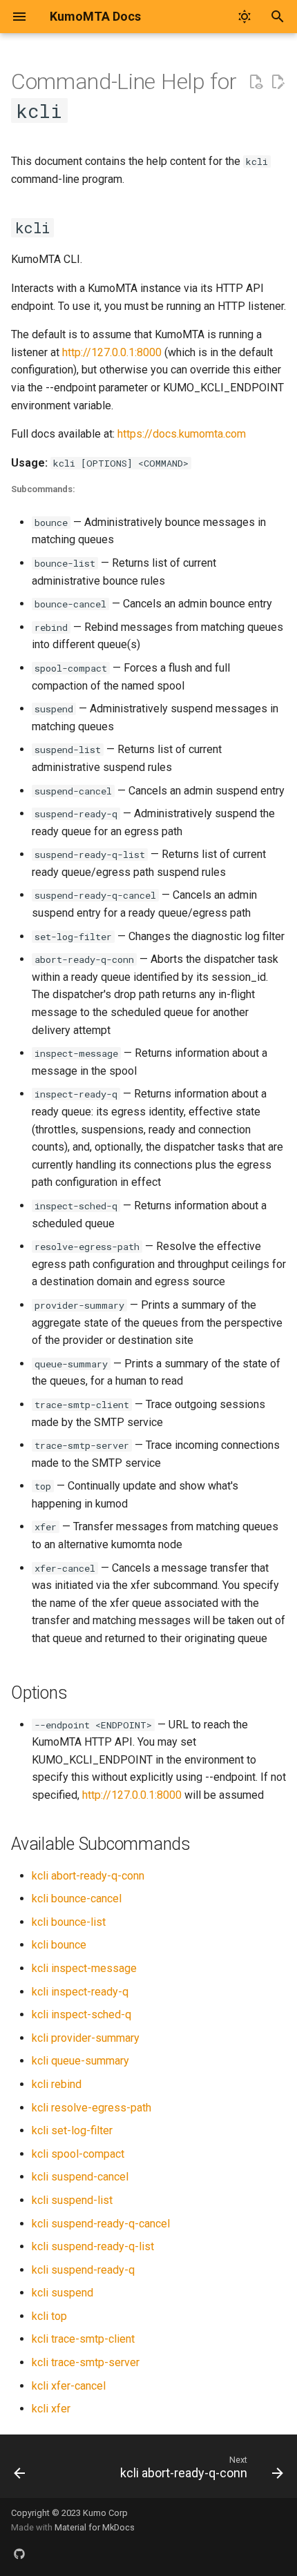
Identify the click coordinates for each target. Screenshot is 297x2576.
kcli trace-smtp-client (83, 2339)
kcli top (49, 2316)
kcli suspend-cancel (80, 2177)
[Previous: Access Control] (20, 2470)
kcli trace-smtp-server (86, 2362)
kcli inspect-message (84, 1968)
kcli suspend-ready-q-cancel (101, 2224)
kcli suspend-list (72, 2200)
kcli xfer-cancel (69, 2386)
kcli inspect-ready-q (80, 1992)
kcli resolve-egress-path (92, 2108)
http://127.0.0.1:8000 (112, 352)
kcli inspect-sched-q (82, 2014)
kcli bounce (59, 1945)
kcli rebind (57, 2084)
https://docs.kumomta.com (182, 434)
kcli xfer (51, 2409)
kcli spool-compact (78, 2154)
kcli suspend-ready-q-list (93, 2246)
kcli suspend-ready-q (83, 2270)
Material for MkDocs (95, 2527)
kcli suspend (63, 2293)
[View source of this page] (256, 82)
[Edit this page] (278, 82)
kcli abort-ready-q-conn (88, 1876)
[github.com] (19, 2554)
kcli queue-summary (80, 2061)
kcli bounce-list (69, 1922)
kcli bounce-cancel (77, 1899)
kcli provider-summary (86, 2038)
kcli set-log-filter (72, 2130)
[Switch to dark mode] (245, 17)
